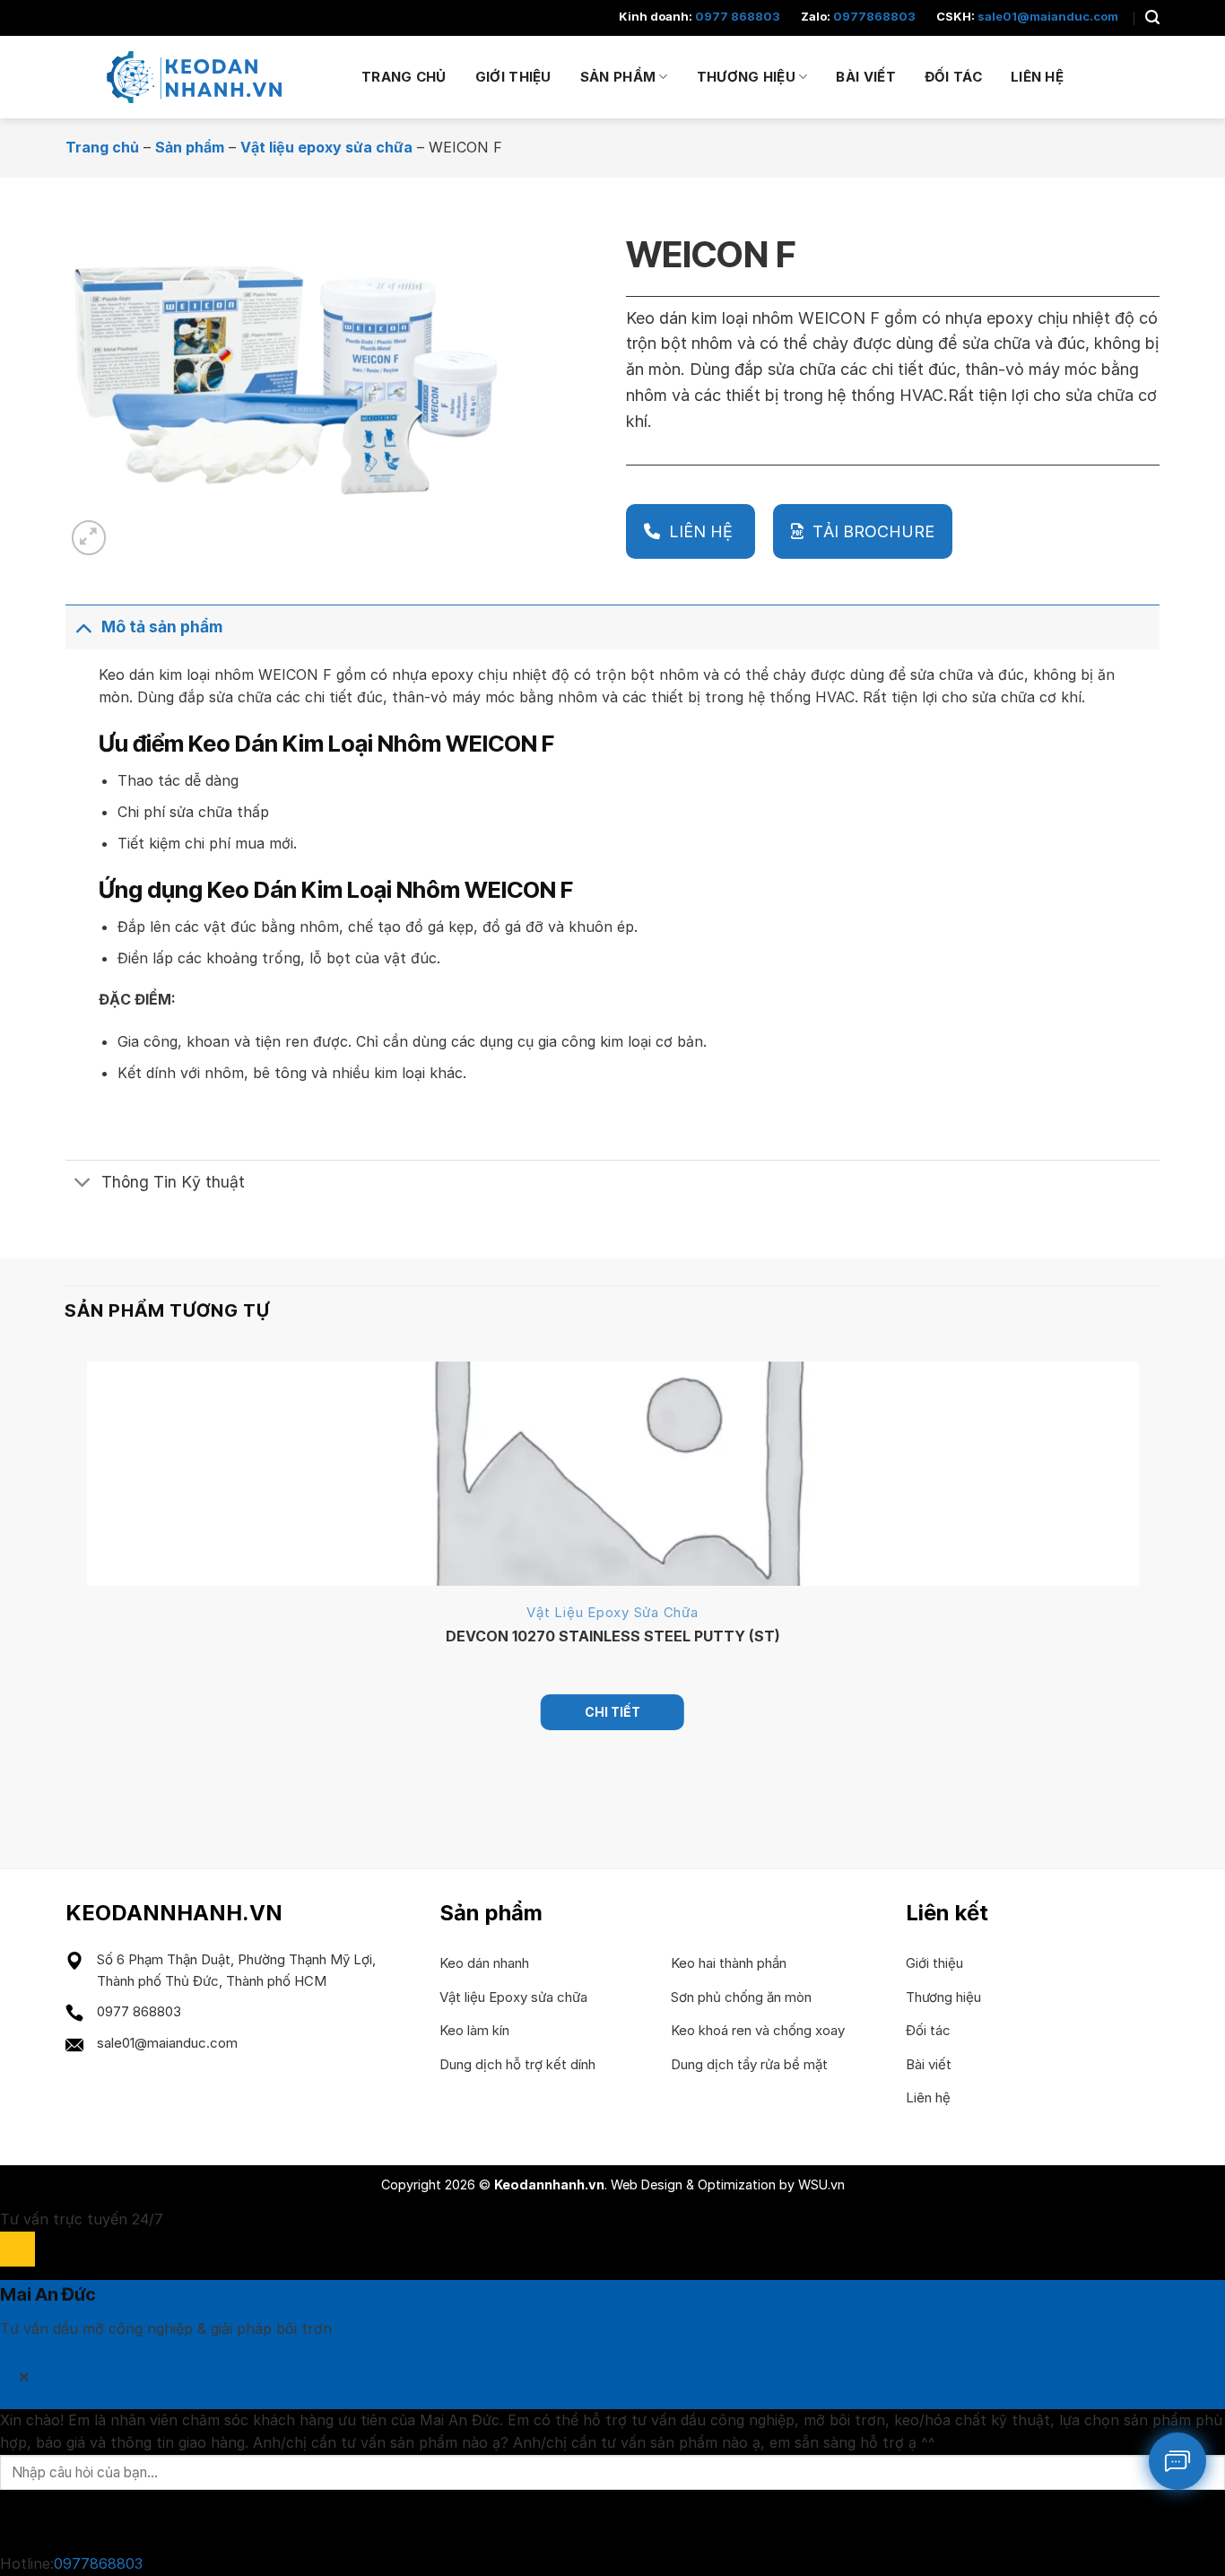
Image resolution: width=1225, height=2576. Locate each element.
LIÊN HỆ (703, 531)
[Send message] (17, 2521)
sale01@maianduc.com (1048, 16)
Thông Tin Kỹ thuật (173, 1182)
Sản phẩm (618, 77)
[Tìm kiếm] (1152, 17)
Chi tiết (612, 1712)
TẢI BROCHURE (873, 531)
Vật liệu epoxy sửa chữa (326, 147)
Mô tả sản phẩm (162, 627)
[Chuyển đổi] (83, 627)
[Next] (132, 528)
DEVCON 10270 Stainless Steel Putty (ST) (613, 1636)
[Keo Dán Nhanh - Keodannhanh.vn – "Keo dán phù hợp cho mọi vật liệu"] (200, 77)
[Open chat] (17, 2249)
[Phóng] (89, 538)
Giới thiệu (513, 77)
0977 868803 (738, 16)
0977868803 (874, 16)
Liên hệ (1037, 77)
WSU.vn (821, 2184)
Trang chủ (404, 77)
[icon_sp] (1177, 2461)
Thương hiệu (746, 77)
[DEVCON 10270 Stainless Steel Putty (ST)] (613, 1474)
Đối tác (953, 77)
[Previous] (73, 1793)
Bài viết (865, 77)
